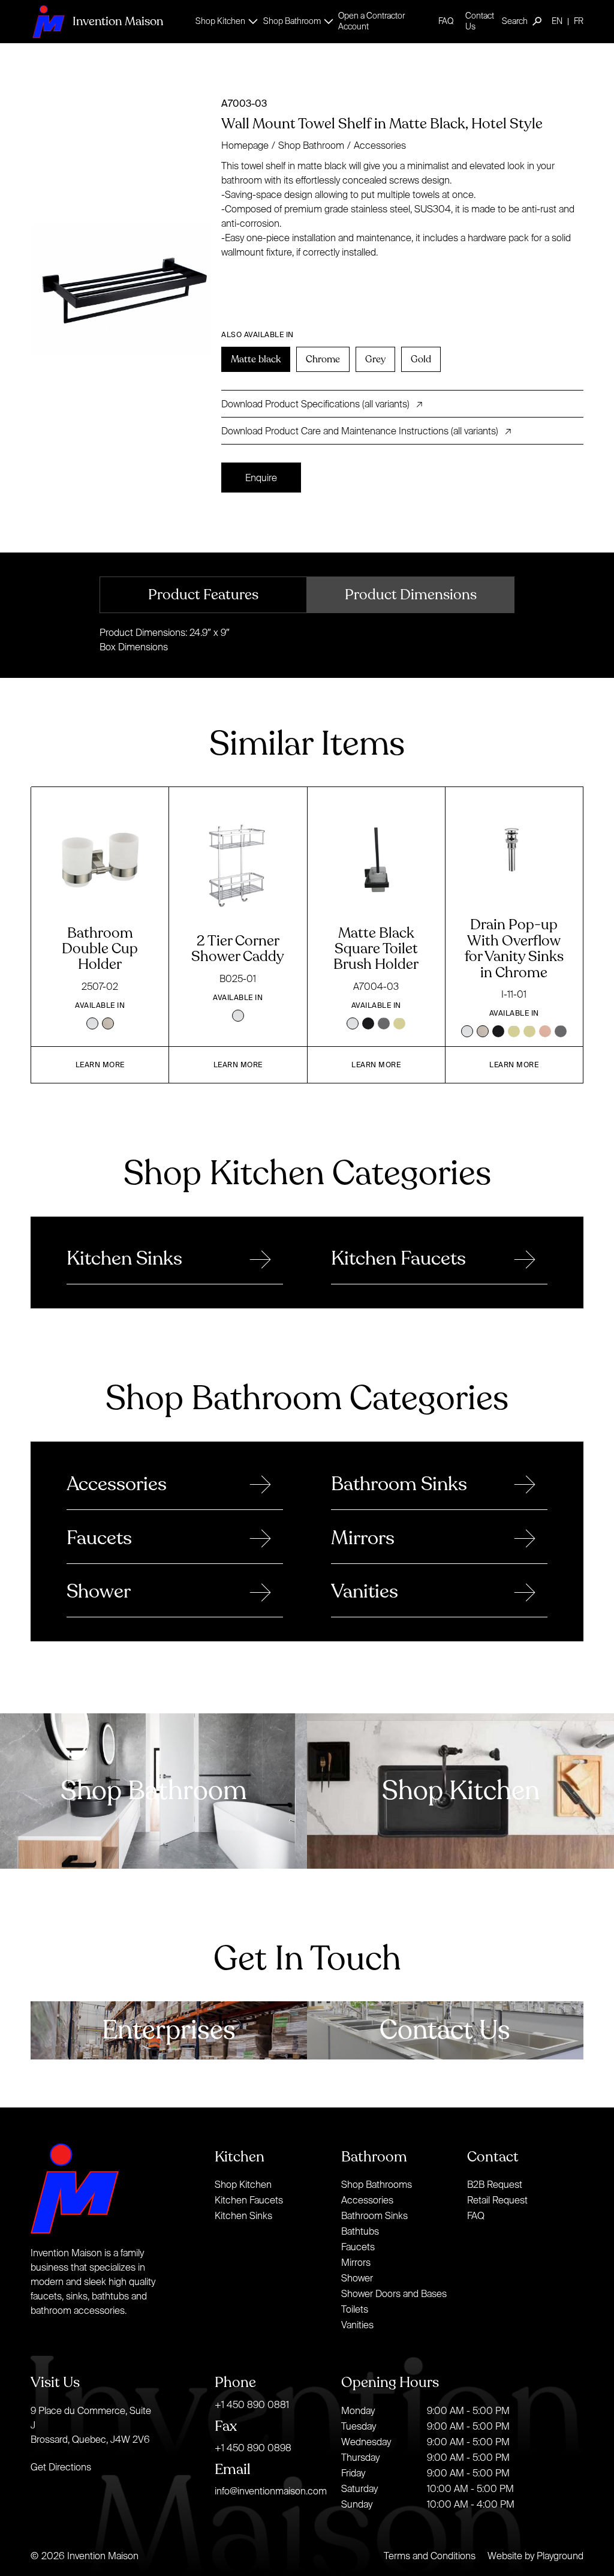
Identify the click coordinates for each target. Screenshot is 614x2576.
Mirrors (356, 2262)
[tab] (203, 595)
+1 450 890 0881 (252, 2404)
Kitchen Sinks (243, 2215)
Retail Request (497, 2200)
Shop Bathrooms (377, 2184)
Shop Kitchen (243, 2184)
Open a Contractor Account (371, 21)
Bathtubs (360, 2231)
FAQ (446, 21)
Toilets (355, 2309)
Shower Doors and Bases (394, 2293)
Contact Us (480, 21)
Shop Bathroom (311, 145)
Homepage (245, 145)
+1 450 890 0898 (253, 2448)
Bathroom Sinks (374, 2215)
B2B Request (495, 2184)
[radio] (256, 359)
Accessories (380, 145)
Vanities (357, 2325)
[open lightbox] (121, 283)
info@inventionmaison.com (271, 2491)
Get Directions (61, 2467)
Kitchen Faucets (249, 2200)
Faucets (358, 2247)
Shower (357, 2278)
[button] (223, 21)
